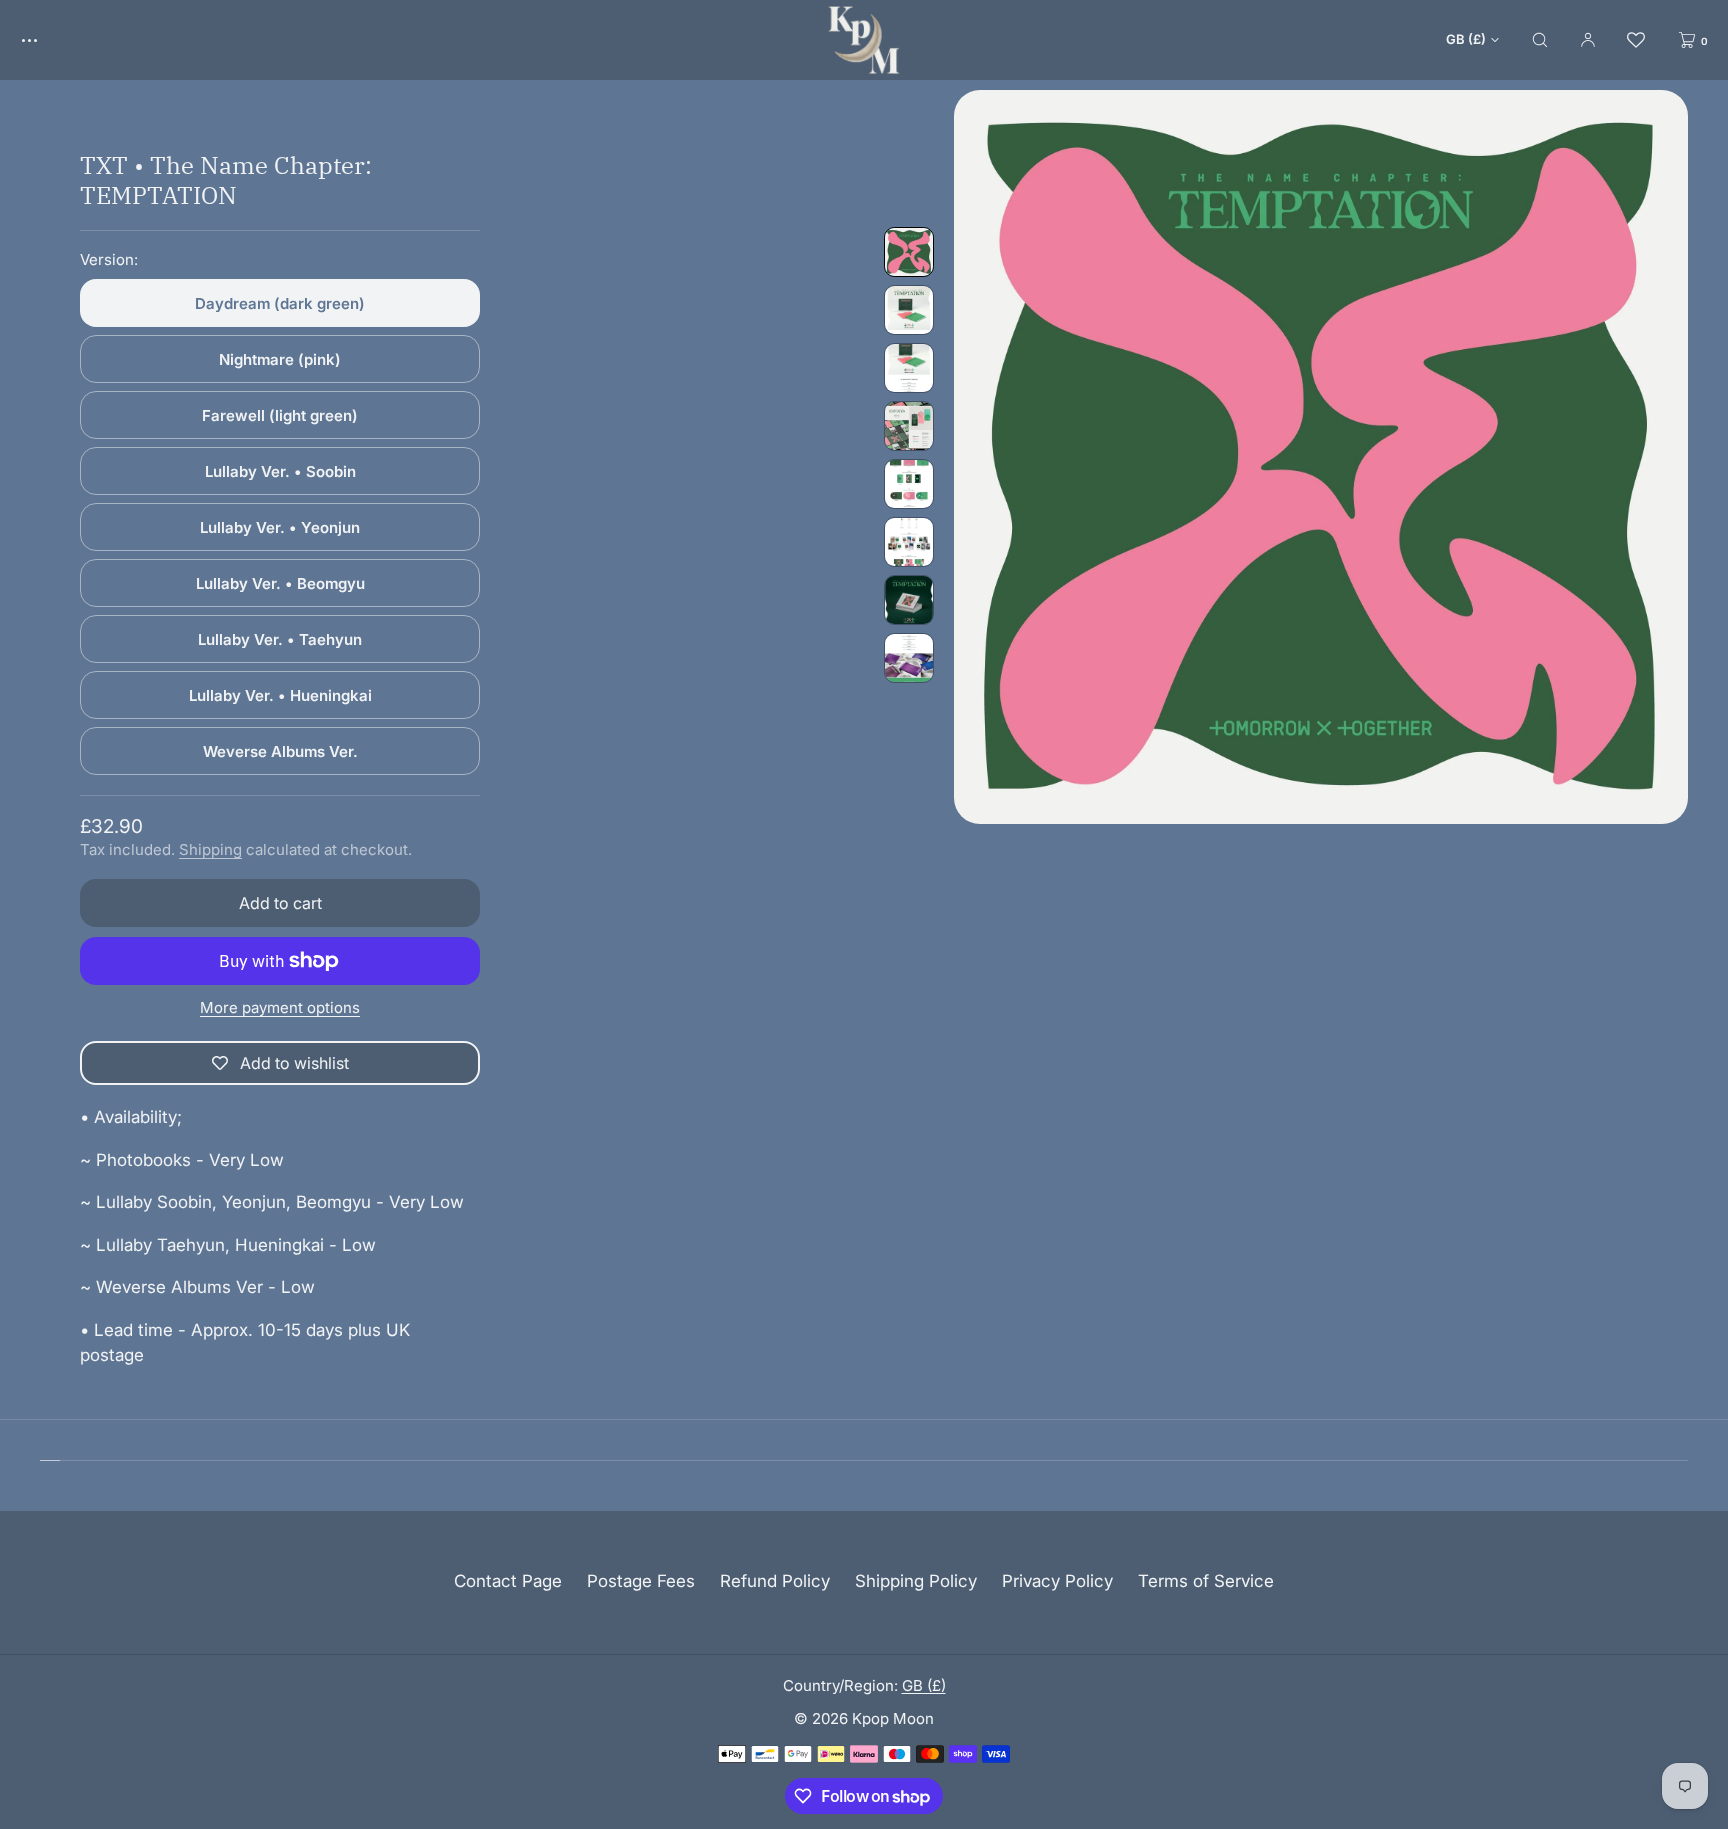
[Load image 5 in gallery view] (909, 484)
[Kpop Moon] (864, 40)
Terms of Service (1206, 1581)
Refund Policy (775, 1581)
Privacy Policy (1057, 1581)
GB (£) (1466, 39)
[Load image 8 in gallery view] (909, 658)
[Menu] (44, 39)
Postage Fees (641, 1581)
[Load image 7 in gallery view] (909, 600)
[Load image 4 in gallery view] (909, 426)
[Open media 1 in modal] (1321, 457)
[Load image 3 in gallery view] (909, 368)
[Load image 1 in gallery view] (909, 252)
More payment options (280, 1007)
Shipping (210, 849)
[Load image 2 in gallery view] (909, 310)
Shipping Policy (916, 1581)
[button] (1540, 39)
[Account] (1588, 39)
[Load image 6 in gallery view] (909, 542)
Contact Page (508, 1581)
